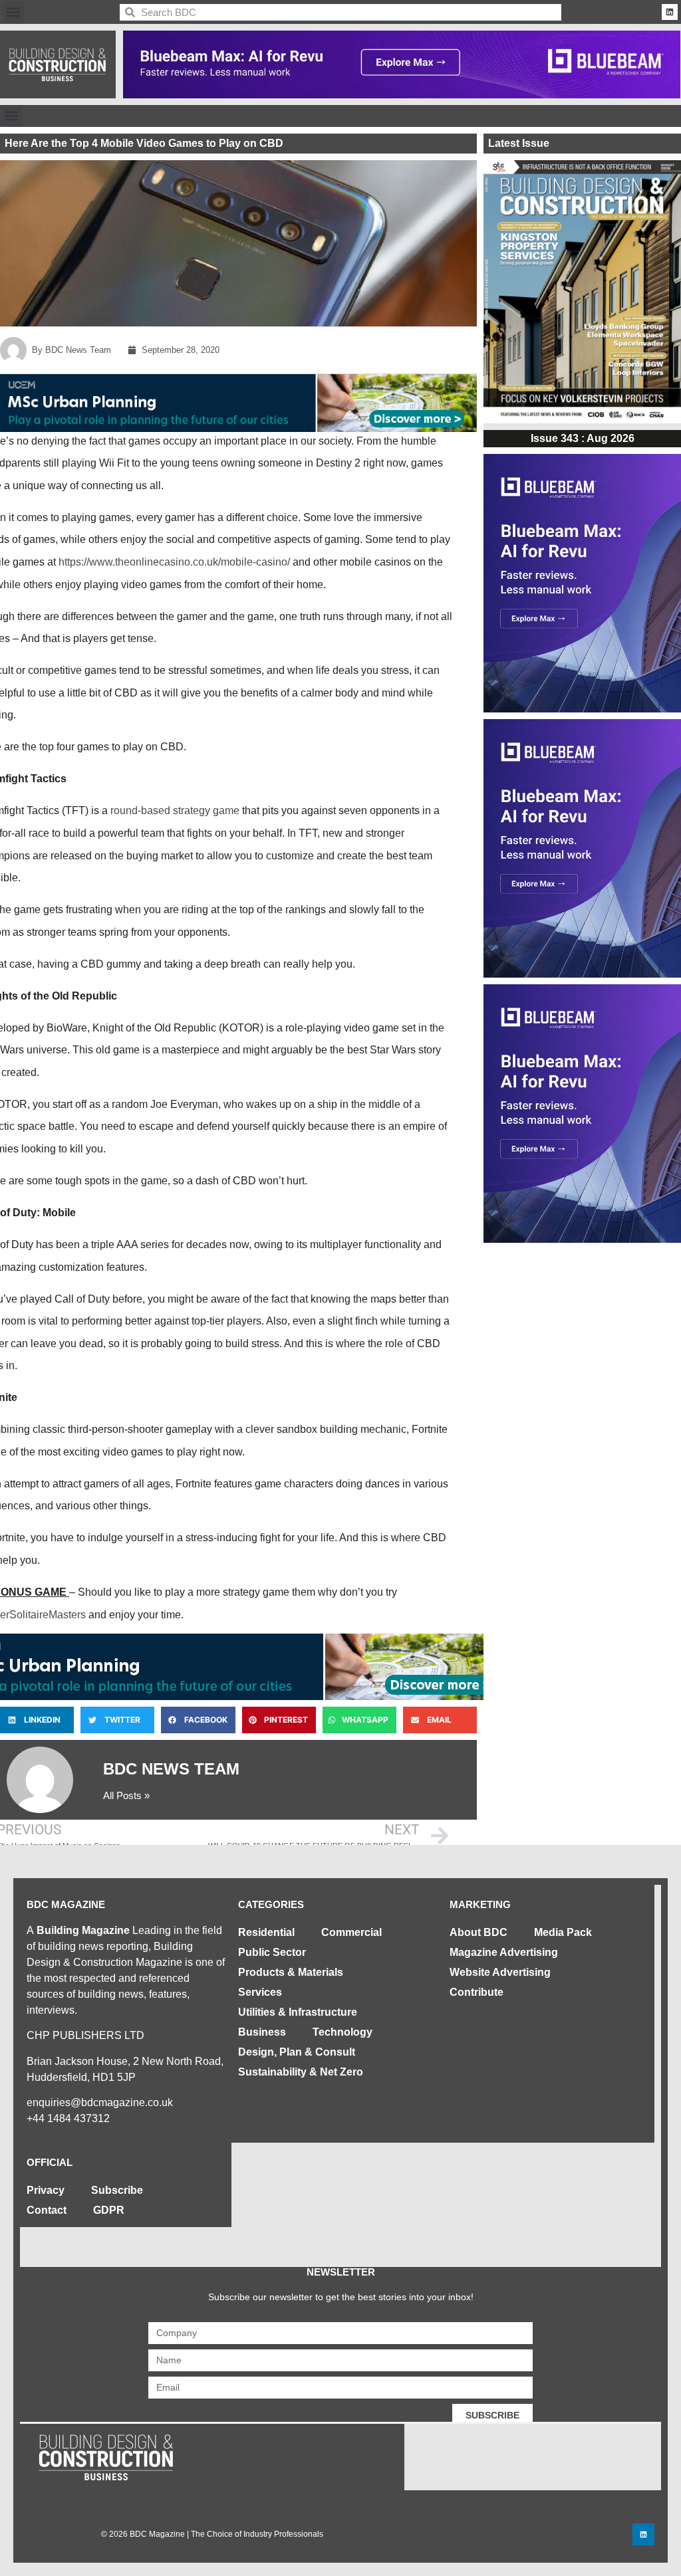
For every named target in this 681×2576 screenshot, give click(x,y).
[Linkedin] (670, 12)
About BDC (478, 1932)
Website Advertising (500, 1972)
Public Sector (272, 1952)
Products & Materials (291, 1972)
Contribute (477, 1992)
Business (262, 2032)
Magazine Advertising (504, 1952)
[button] (14, 12)
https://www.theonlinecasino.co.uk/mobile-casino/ (174, 562)
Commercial (351, 1932)
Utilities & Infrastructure (298, 2012)
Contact (47, 2210)
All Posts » (126, 1795)
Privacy (46, 2190)
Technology (342, 2032)
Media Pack (563, 1932)
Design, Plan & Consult (297, 2052)
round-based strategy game (175, 810)
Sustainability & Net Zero (301, 2072)
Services (260, 1992)
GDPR (109, 2210)
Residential (266, 1932)
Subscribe (117, 2190)
